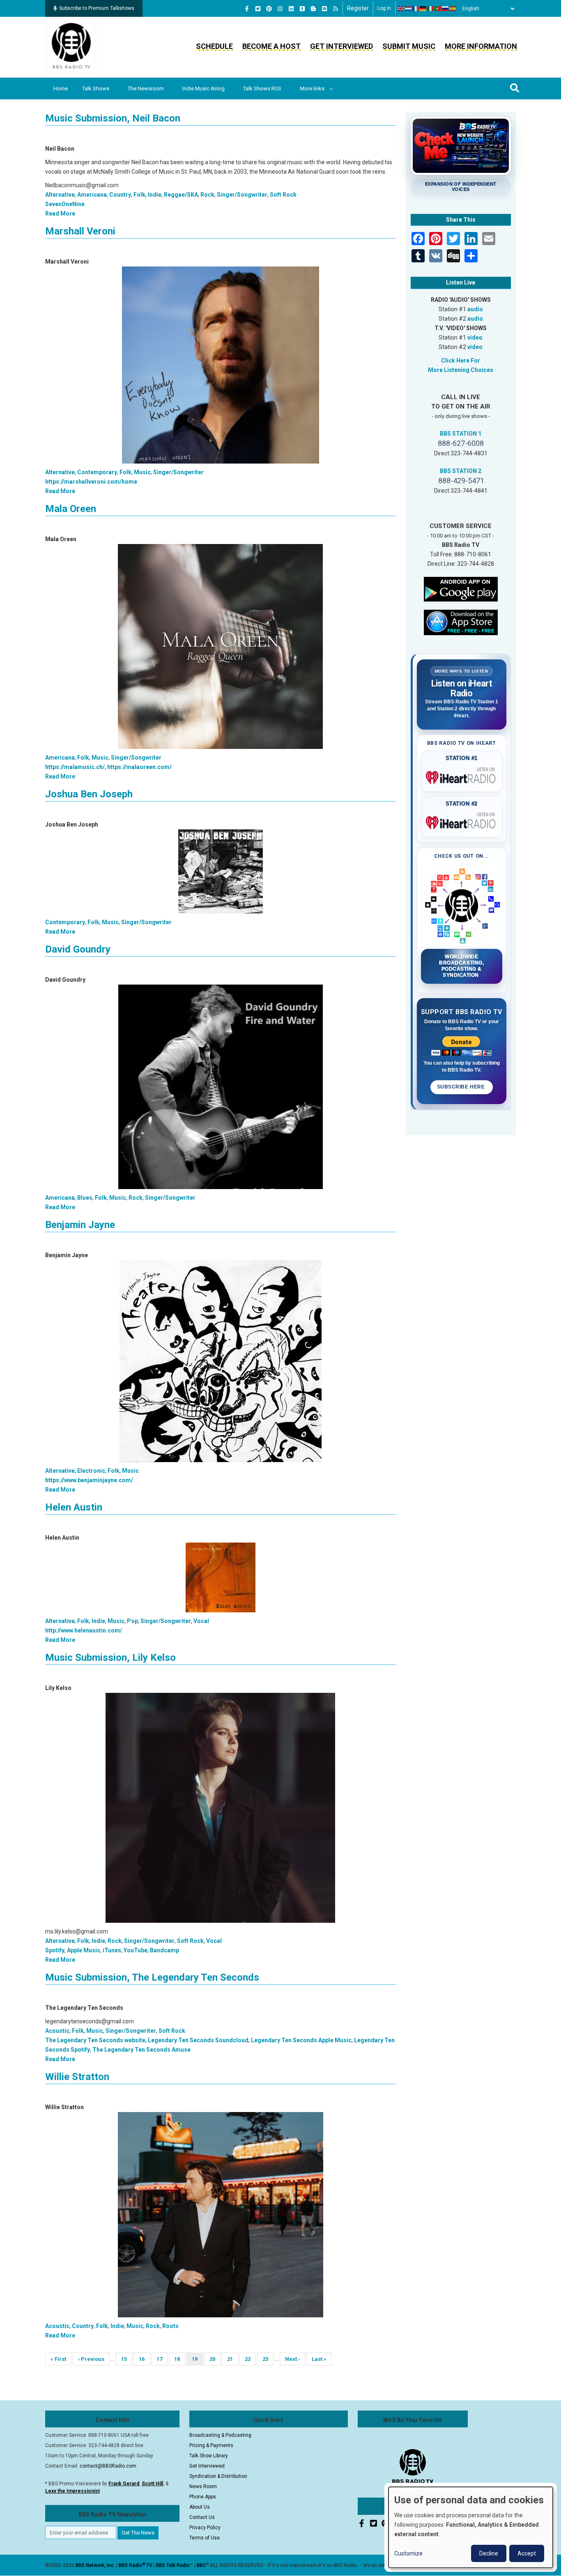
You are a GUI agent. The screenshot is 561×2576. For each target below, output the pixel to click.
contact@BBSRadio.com (108, 2466)
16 (144, 2359)
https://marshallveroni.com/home (91, 482)
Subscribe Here (462, 1087)
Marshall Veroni (80, 231)
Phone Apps (203, 2497)
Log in (384, 8)
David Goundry (78, 949)
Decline (489, 2553)
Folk (139, 195)
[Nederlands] (409, 9)
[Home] (71, 47)
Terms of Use (205, 2538)
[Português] (438, 9)
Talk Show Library (209, 2456)
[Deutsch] (423, 9)
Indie (155, 195)
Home (61, 88)
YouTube (136, 1950)
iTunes (112, 1950)
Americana (92, 195)
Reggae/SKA (181, 195)
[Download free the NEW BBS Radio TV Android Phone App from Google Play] (461, 588)
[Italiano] (431, 9)
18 (180, 2359)
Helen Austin (74, 1507)
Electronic (91, 1471)
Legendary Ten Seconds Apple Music (301, 2040)
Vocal (201, 1621)
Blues (85, 1198)
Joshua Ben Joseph (89, 794)
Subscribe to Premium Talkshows (97, 8)
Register (358, 8)
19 (197, 2361)
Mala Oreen (71, 509)
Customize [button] (408, 2553)
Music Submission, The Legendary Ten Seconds (152, 1977)
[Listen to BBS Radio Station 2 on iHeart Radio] (462, 821)
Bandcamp (164, 1950)
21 (233, 2359)
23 (268, 2359)
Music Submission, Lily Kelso (110, 1658)
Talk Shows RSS (262, 88)
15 (127, 2359)
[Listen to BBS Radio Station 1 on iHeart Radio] (462, 776)
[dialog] (471, 2527)
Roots (170, 2326)
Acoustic (57, 2031)
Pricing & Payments (211, 2445)
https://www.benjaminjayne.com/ (89, 1480)
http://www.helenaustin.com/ (84, 1630)
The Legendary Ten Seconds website (95, 2040)
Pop (132, 1621)
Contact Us (202, 2517)
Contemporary (97, 472)
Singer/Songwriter (242, 195)
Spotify (55, 1950)
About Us (200, 2507)
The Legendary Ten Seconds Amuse (141, 2050)
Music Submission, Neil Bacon (113, 118)
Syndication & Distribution (218, 2476)
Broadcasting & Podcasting (220, 2435)
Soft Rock (283, 195)
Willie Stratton (77, 2077)
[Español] (453, 9)
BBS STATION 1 (461, 434)
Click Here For (461, 360)
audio (475, 309)
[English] (401, 9)
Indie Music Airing (203, 88)
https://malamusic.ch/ (75, 767)
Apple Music (84, 1950)
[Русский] (446, 9)
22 (250, 2359)
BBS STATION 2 (461, 471)
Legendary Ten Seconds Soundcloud (198, 2040)
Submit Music (409, 46)
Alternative (60, 195)
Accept (527, 2553)
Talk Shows (96, 88)
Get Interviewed (341, 46)
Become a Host (271, 46)
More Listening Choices (461, 370)
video (475, 337)
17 (162, 2359)
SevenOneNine (65, 204)
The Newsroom (146, 88)
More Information (481, 46)
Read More (60, 214)
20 (215, 2359)
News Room (203, 2486)
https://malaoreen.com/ (139, 767)
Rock (207, 195)
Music (142, 472)
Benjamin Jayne (80, 1225)
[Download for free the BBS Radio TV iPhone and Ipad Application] (461, 622)
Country (120, 195)
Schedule (214, 46)
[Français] (416, 9)
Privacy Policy (205, 2528)
